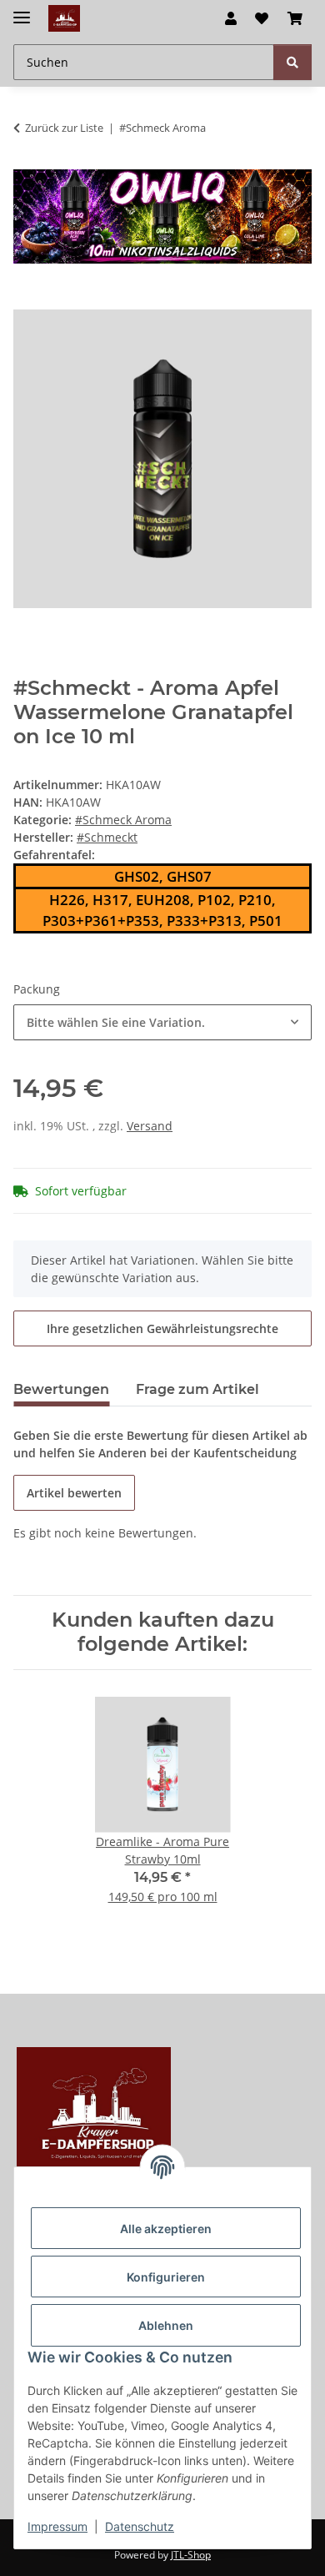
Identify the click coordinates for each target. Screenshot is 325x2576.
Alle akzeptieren (166, 2229)
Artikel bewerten (74, 1493)
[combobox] (162, 1022)
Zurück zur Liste (64, 128)
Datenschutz (140, 2526)
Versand (150, 1126)
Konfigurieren (166, 2277)
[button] (231, 18)
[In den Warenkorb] (27, 300)
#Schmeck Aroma (123, 820)
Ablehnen (166, 2325)
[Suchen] (292, 62)
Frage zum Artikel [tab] (197, 1389)
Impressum (57, 2526)
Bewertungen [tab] (61, 1389)
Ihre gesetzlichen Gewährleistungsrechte (162, 1328)
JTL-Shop (191, 2555)
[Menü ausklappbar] (22, 10)
